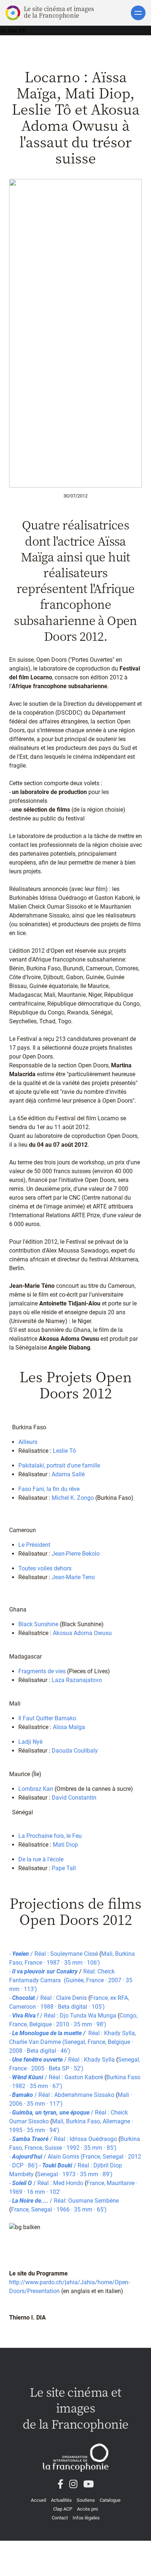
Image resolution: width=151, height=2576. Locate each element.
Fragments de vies (42, 1671)
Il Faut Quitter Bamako (47, 1718)
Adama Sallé (68, 1474)
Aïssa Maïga (69, 1727)
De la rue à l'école (41, 1859)
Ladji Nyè (30, 1742)
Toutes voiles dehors (45, 1568)
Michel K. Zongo (73, 1498)
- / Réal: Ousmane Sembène (65, 2201)
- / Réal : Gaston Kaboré (57, 2077)
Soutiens (86, 2500)
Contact (60, 2518)
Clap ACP (63, 2509)
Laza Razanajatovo (77, 1680)
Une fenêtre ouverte (37, 2060)
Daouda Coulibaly (75, 1751)
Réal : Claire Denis (64, 1998)
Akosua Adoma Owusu (82, 1633)
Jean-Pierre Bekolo (76, 1554)
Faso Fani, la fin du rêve (49, 1489)
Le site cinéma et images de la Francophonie (59, 12)
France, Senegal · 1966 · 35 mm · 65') (59, 2209)
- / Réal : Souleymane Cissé (54, 1954)
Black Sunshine (38, 1624)
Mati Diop (65, 1845)
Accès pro (87, 2509)
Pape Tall (64, 1868)
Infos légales (86, 2518)
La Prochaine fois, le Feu (50, 1836)
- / (28, 2157)
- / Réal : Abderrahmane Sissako (62, 2095)
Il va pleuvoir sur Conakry (46, 1971)
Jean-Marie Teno (73, 1577)
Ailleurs (28, 1442)
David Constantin (74, 1798)
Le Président (34, 1545)
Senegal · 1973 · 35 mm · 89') (75, 2174)
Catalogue (110, 2500)
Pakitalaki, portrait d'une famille (59, 1465)
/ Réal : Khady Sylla (89, 2060)
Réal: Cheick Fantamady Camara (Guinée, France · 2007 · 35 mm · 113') (71, 1980)
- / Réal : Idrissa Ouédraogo (64, 2139)
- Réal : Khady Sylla (72, 2033)
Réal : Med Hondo (60, 2183)
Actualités (61, 2500)
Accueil (38, 2500)
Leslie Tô (64, 1451)
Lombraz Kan (36, 1789)
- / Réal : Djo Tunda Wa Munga (63, 2015)
